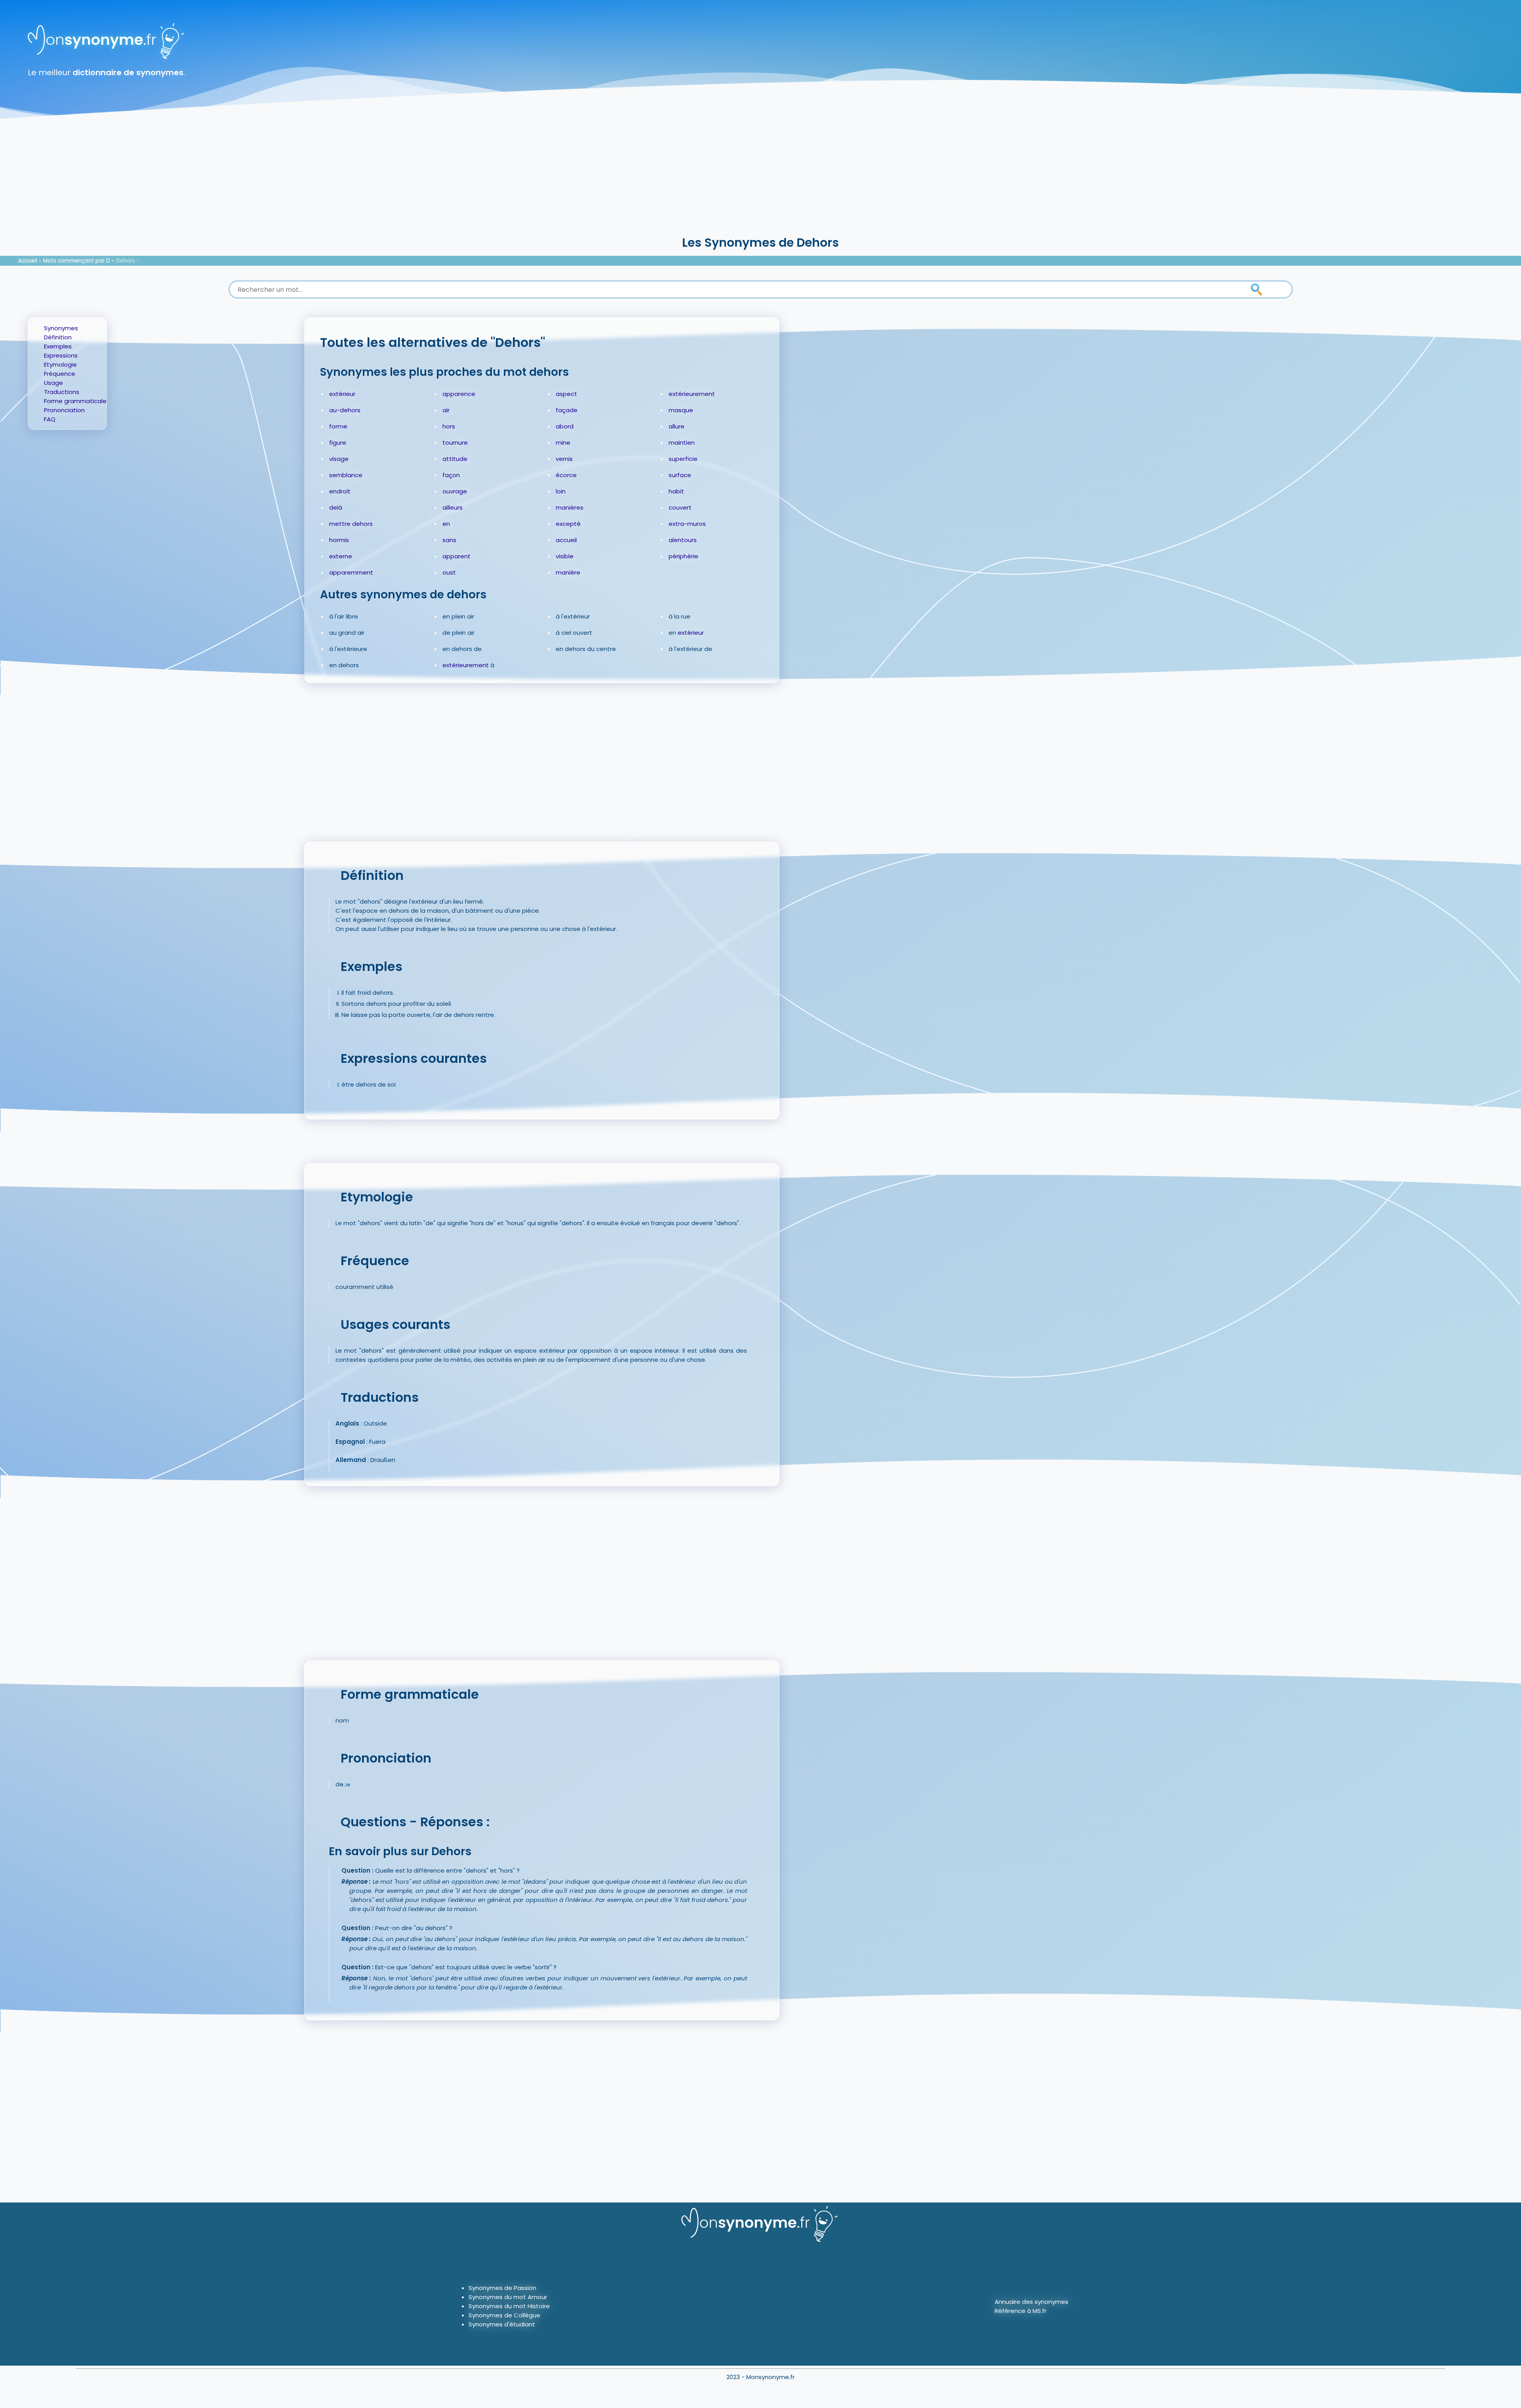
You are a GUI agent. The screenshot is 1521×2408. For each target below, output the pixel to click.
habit (676, 491)
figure (338, 443)
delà (336, 507)
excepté (568, 524)
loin (561, 491)
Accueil (28, 261)
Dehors (126, 261)
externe (341, 556)
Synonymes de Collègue (504, 2315)
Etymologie (60, 365)
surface (680, 475)
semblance (346, 475)
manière (568, 572)
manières (570, 507)
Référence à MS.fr (1021, 2311)
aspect (566, 394)
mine (563, 443)
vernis (564, 459)
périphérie (683, 556)
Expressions (61, 355)
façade (567, 410)
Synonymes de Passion (502, 2288)
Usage (53, 383)
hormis (339, 540)
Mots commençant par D (77, 261)
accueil (566, 540)
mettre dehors (351, 524)
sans (449, 540)
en (446, 524)
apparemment (351, 572)
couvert (680, 507)
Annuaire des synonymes (1031, 2302)
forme (338, 426)
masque (681, 410)
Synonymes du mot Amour (508, 2297)
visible (565, 556)
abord (565, 426)
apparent (456, 556)
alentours (683, 540)
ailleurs (453, 507)
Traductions (62, 392)
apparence (459, 394)
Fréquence (60, 374)
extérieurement (692, 394)
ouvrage (455, 491)
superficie (683, 459)
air (446, 410)
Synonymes (61, 328)
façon (451, 475)
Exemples (58, 346)
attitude (455, 459)
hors (449, 426)
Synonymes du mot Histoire (509, 2306)
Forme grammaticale (75, 401)
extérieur (342, 394)
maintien (682, 443)
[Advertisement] (760, 174)
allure (677, 426)
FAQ (50, 419)
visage (339, 459)
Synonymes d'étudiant (502, 2324)
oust (449, 572)
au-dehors (345, 410)
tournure (455, 443)
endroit (340, 491)
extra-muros (687, 524)
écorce (566, 475)
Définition (58, 337)
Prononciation (64, 410)
